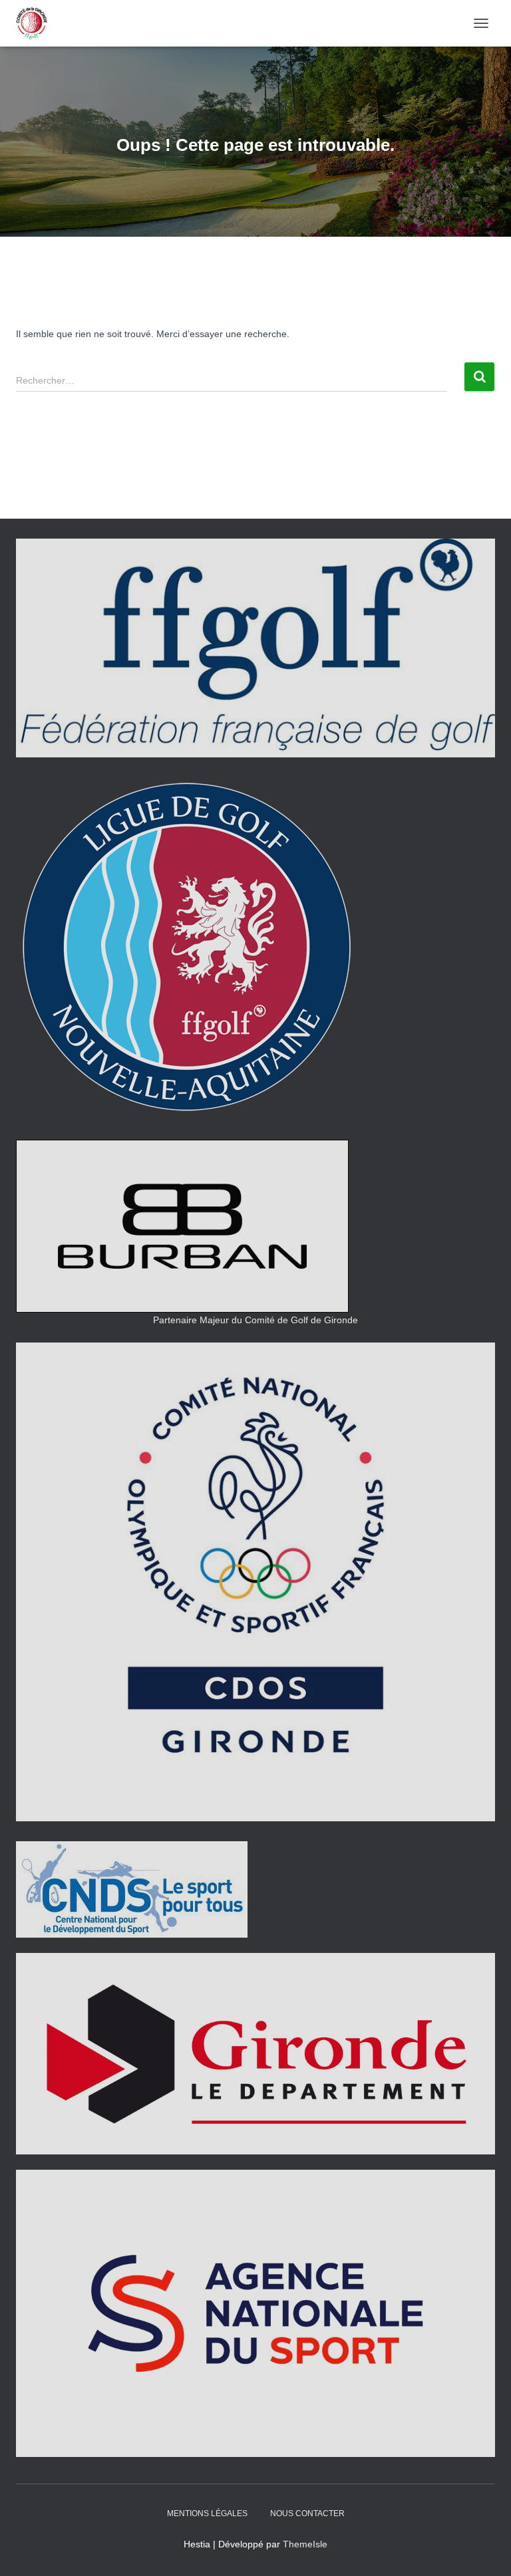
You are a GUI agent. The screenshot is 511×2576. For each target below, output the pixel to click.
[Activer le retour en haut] (485, 2549)
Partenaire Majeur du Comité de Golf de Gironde (255, 1320)
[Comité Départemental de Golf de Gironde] (37, 23)
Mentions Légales (207, 2513)
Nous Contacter (307, 2513)
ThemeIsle (305, 2544)
